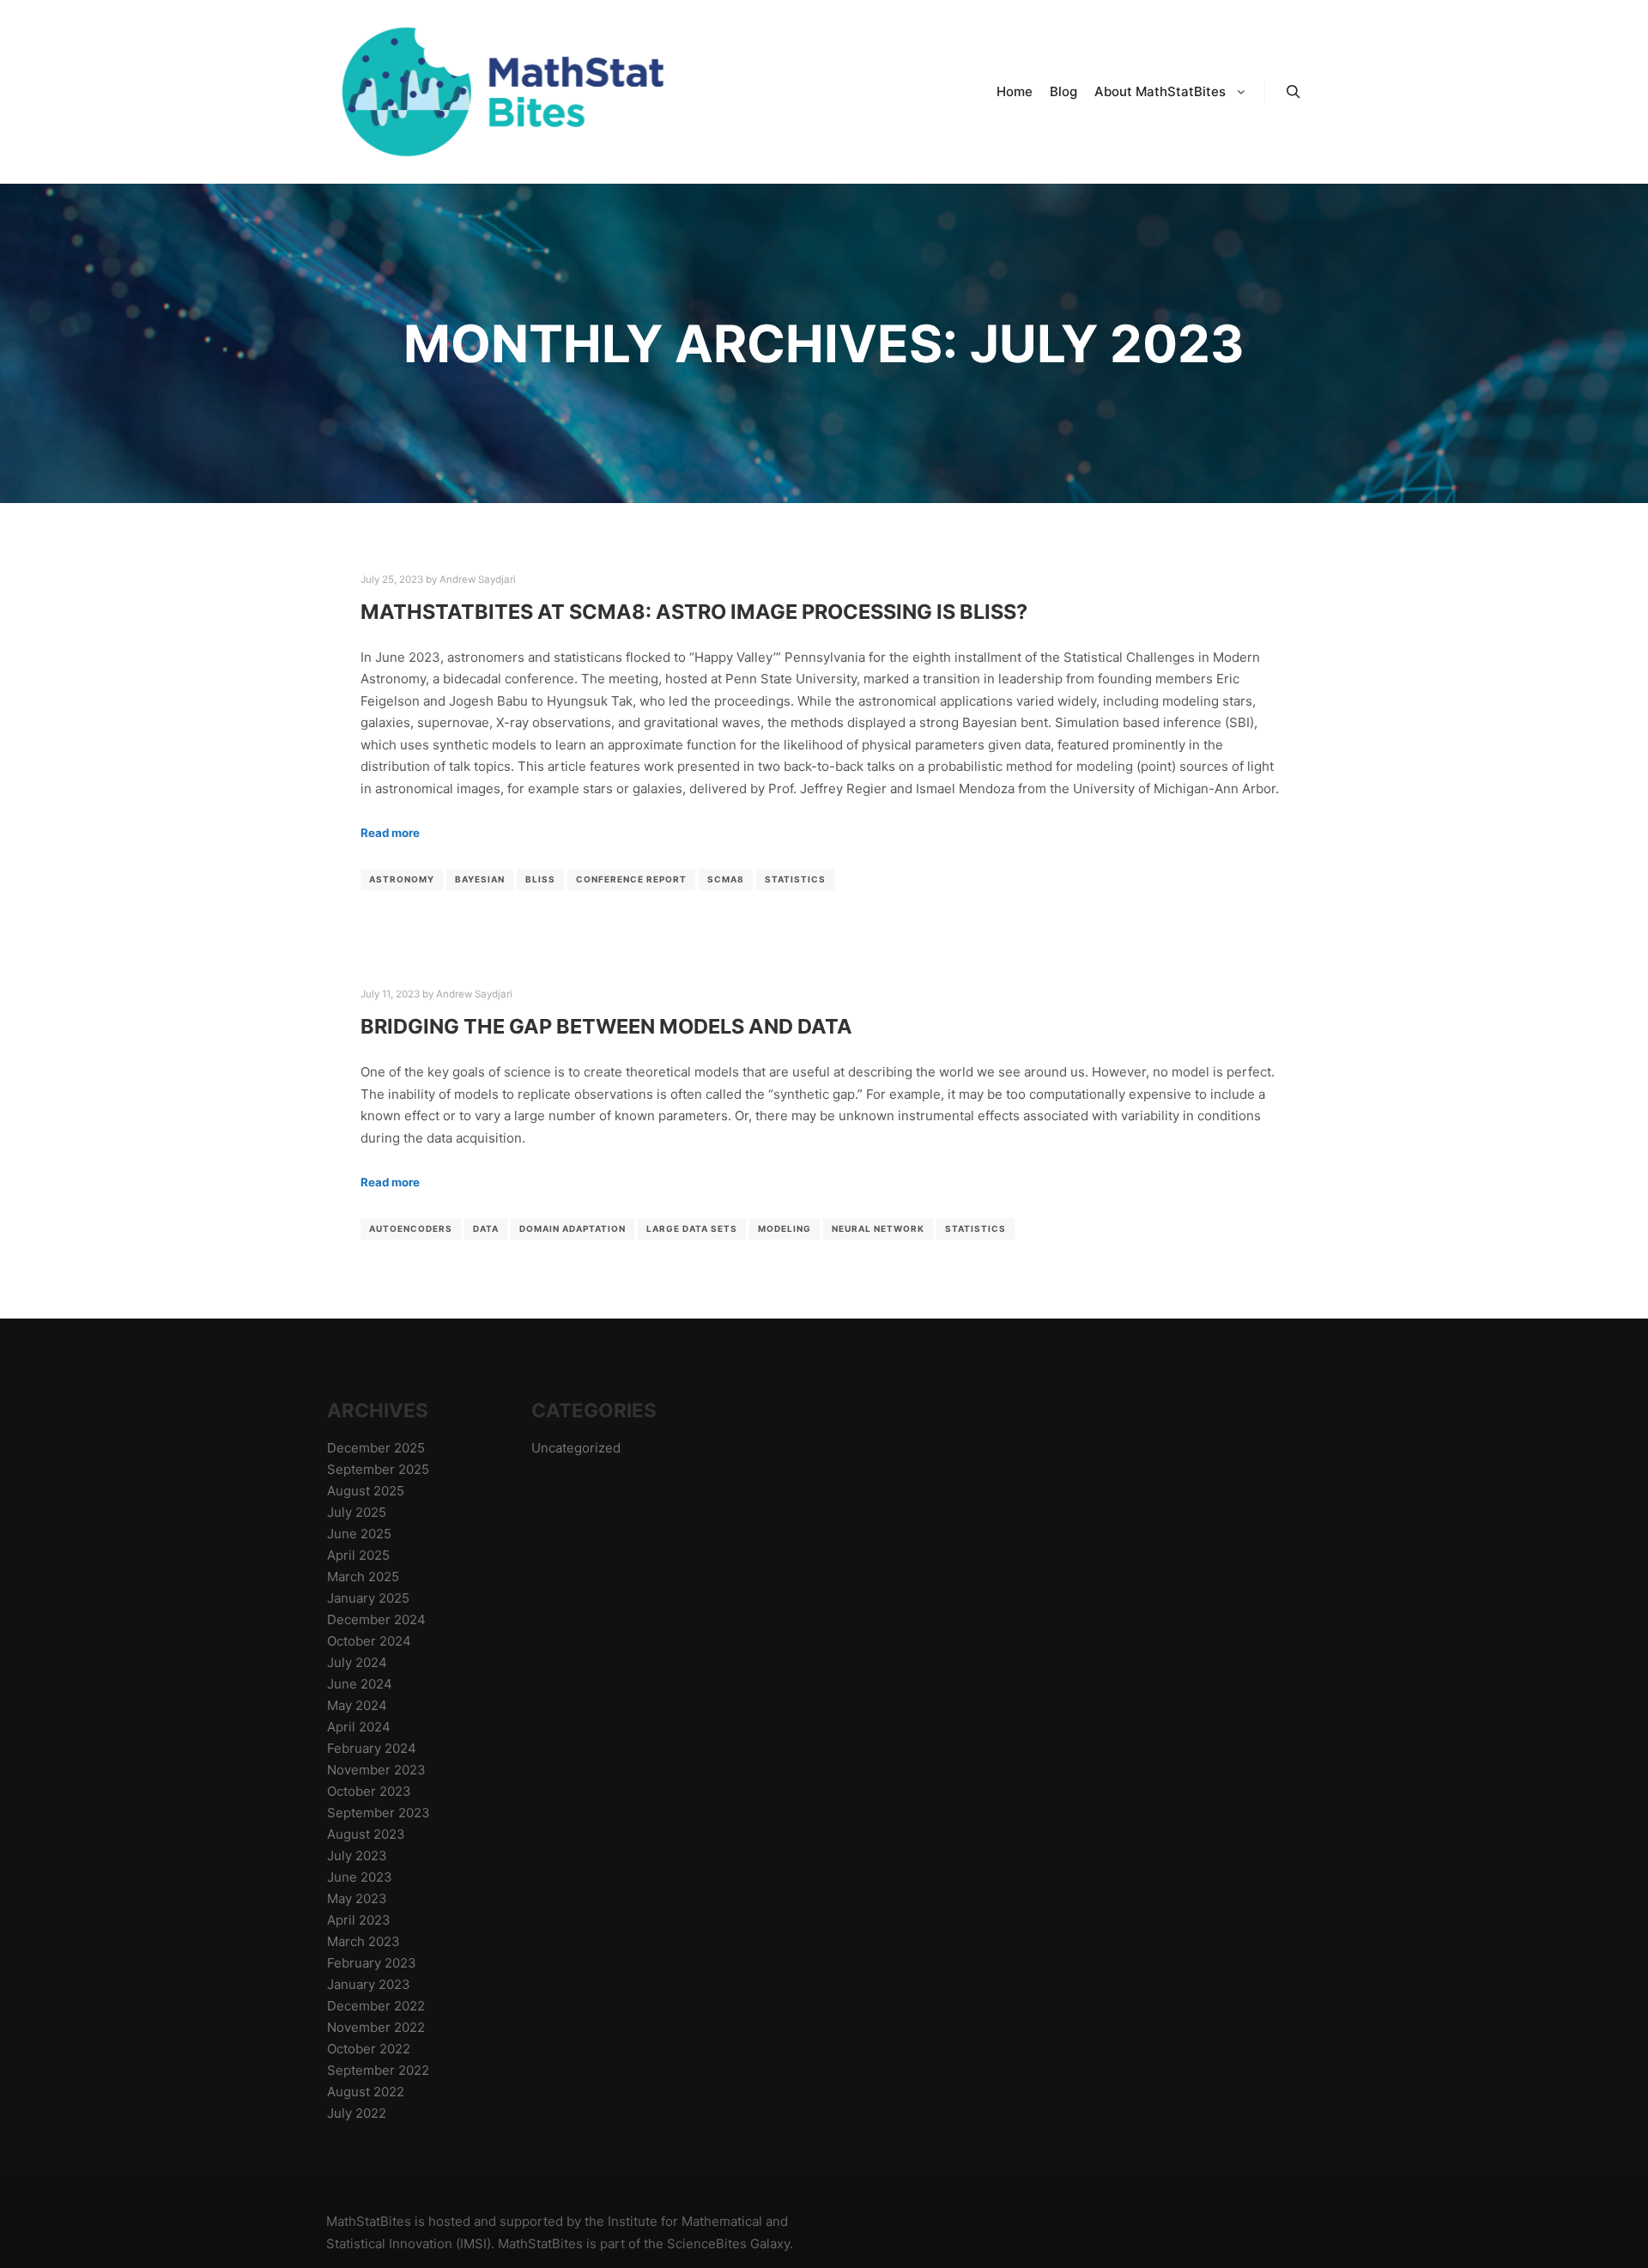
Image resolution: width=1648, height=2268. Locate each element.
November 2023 (376, 1770)
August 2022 (366, 2092)
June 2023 (360, 1877)
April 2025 (358, 1555)
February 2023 (372, 1963)
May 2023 (357, 1898)
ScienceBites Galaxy (728, 2244)
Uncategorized (576, 1448)
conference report (631, 879)
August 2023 (366, 1834)
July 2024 (357, 1662)
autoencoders (411, 1228)
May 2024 (357, 1705)
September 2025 (378, 1469)
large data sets (692, 1228)
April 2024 (359, 1727)
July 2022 (357, 2113)
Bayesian (480, 879)
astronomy (402, 879)
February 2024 (372, 1748)
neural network (878, 1228)
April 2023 (359, 1920)
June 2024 (360, 1684)
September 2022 (378, 2070)
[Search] (1294, 92)
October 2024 (369, 1641)
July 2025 (357, 1512)
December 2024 (376, 1619)
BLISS (540, 879)
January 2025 (368, 1598)
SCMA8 (726, 879)
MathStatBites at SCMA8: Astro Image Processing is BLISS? (694, 612)
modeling (785, 1228)
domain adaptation (573, 1228)
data (486, 1228)
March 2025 (363, 1577)
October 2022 (369, 2049)
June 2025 (359, 1534)
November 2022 (376, 2027)
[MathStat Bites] (498, 92)
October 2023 (369, 1791)
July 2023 (357, 1856)
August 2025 (366, 1491)
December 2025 (376, 1448)
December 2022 (376, 2006)
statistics (795, 879)
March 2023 (364, 1941)
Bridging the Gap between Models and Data (606, 1026)
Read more (390, 833)
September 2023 (379, 1813)
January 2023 (369, 1984)
